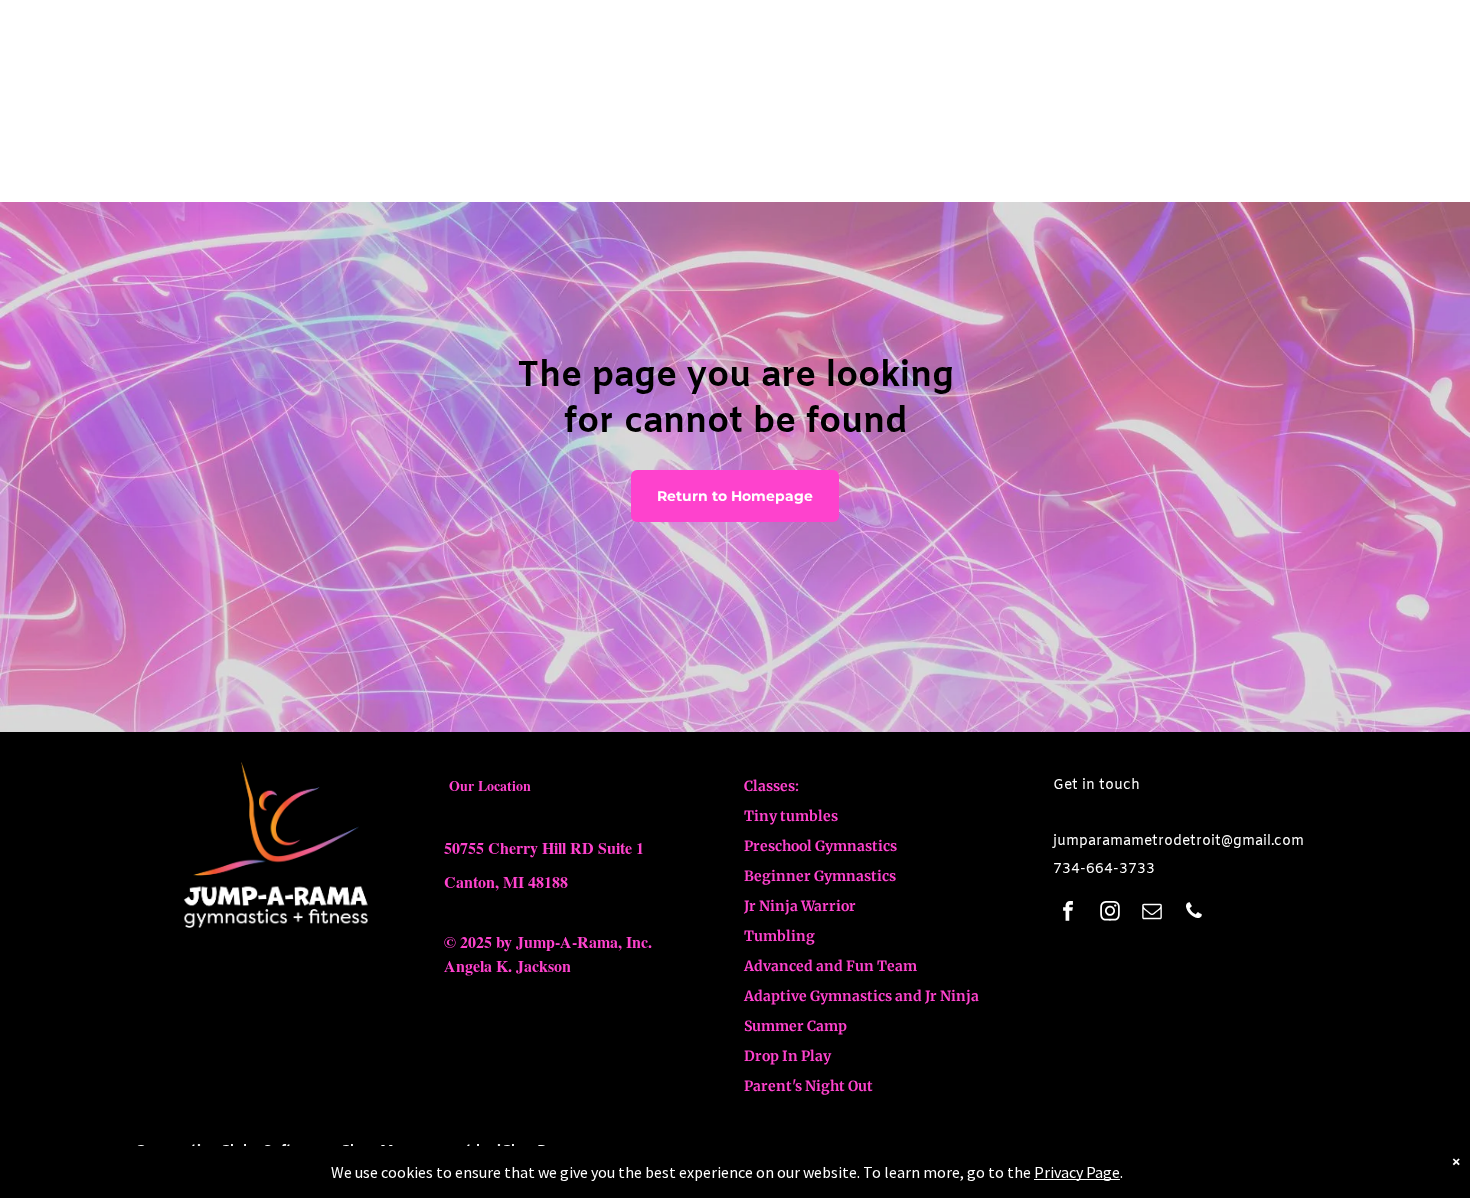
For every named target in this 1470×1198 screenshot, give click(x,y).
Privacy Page (1077, 1172)
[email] (1152, 913)
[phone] (1194, 913)
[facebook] (1068, 913)
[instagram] (1110, 913)
